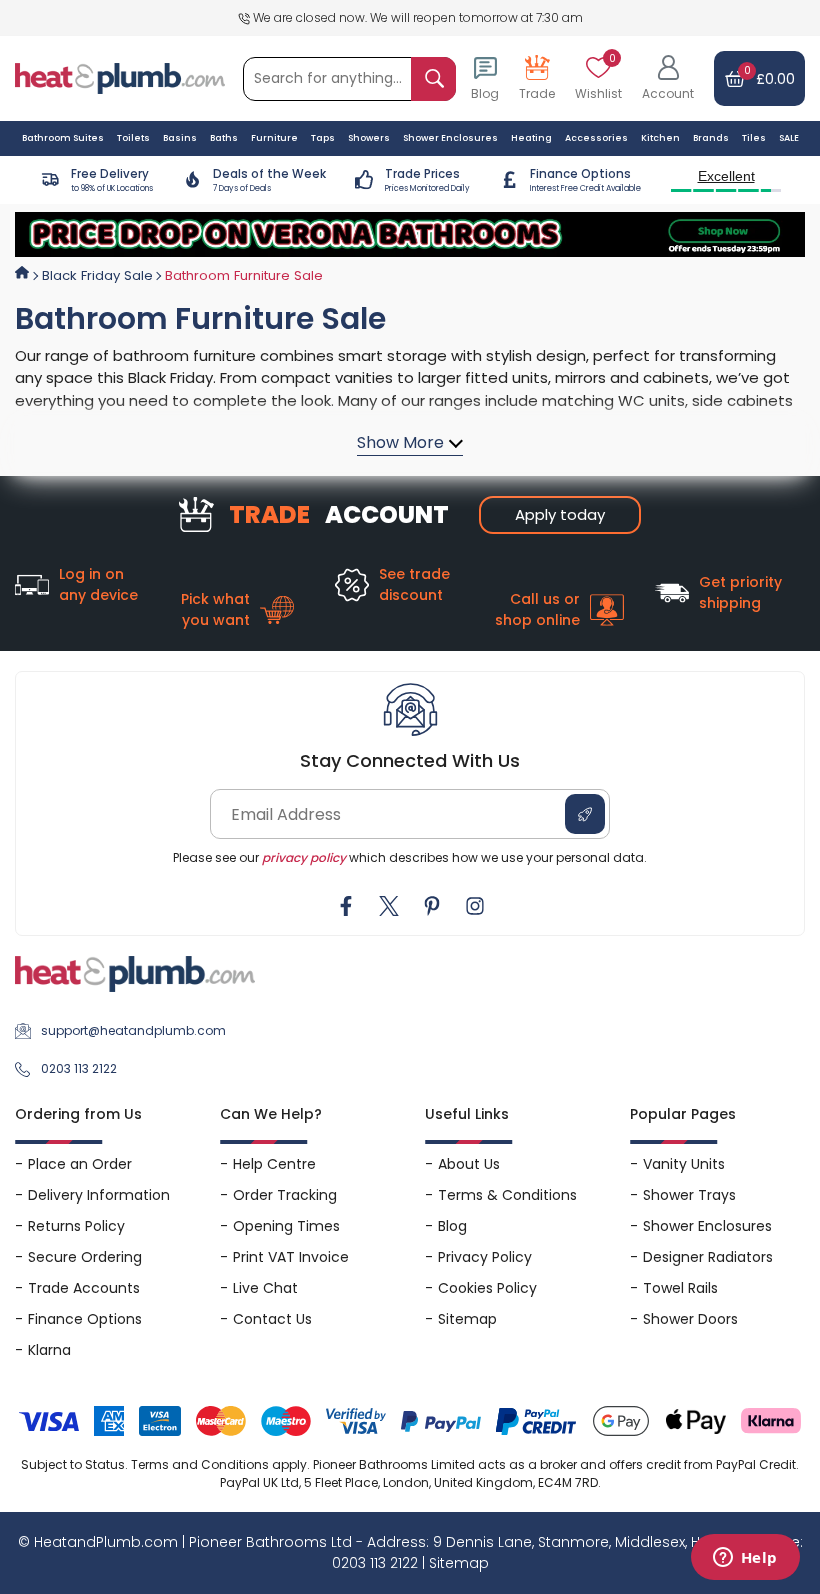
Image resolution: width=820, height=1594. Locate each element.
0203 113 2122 (79, 1068)
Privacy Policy (485, 1257)
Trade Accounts (84, 1288)
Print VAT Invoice (291, 1257)
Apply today (560, 514)
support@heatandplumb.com (133, 1030)
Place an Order (80, 1164)
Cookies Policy (487, 1288)
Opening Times (286, 1226)
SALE (789, 138)
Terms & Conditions (507, 1195)
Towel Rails (680, 1288)
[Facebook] (346, 906)
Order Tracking (285, 1195)
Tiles (754, 138)
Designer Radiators (708, 1257)
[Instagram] (475, 906)
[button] (668, 79)
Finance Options (85, 1319)
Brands (711, 138)
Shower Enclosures (707, 1226)
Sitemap (467, 1319)
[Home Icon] (22, 274)
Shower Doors (690, 1319)
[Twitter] (389, 906)
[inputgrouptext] (433, 79)
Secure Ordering (85, 1257)
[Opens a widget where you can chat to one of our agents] (745, 1559)
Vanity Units (684, 1164)
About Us (469, 1164)
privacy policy (304, 857)
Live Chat (265, 1288)
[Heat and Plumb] (120, 77)
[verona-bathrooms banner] (410, 235)
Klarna (49, 1350)
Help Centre (274, 1164)
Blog (452, 1226)
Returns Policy (76, 1226)
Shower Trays (689, 1195)
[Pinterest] (432, 906)
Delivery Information (99, 1195)
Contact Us (272, 1319)
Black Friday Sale (97, 275)
